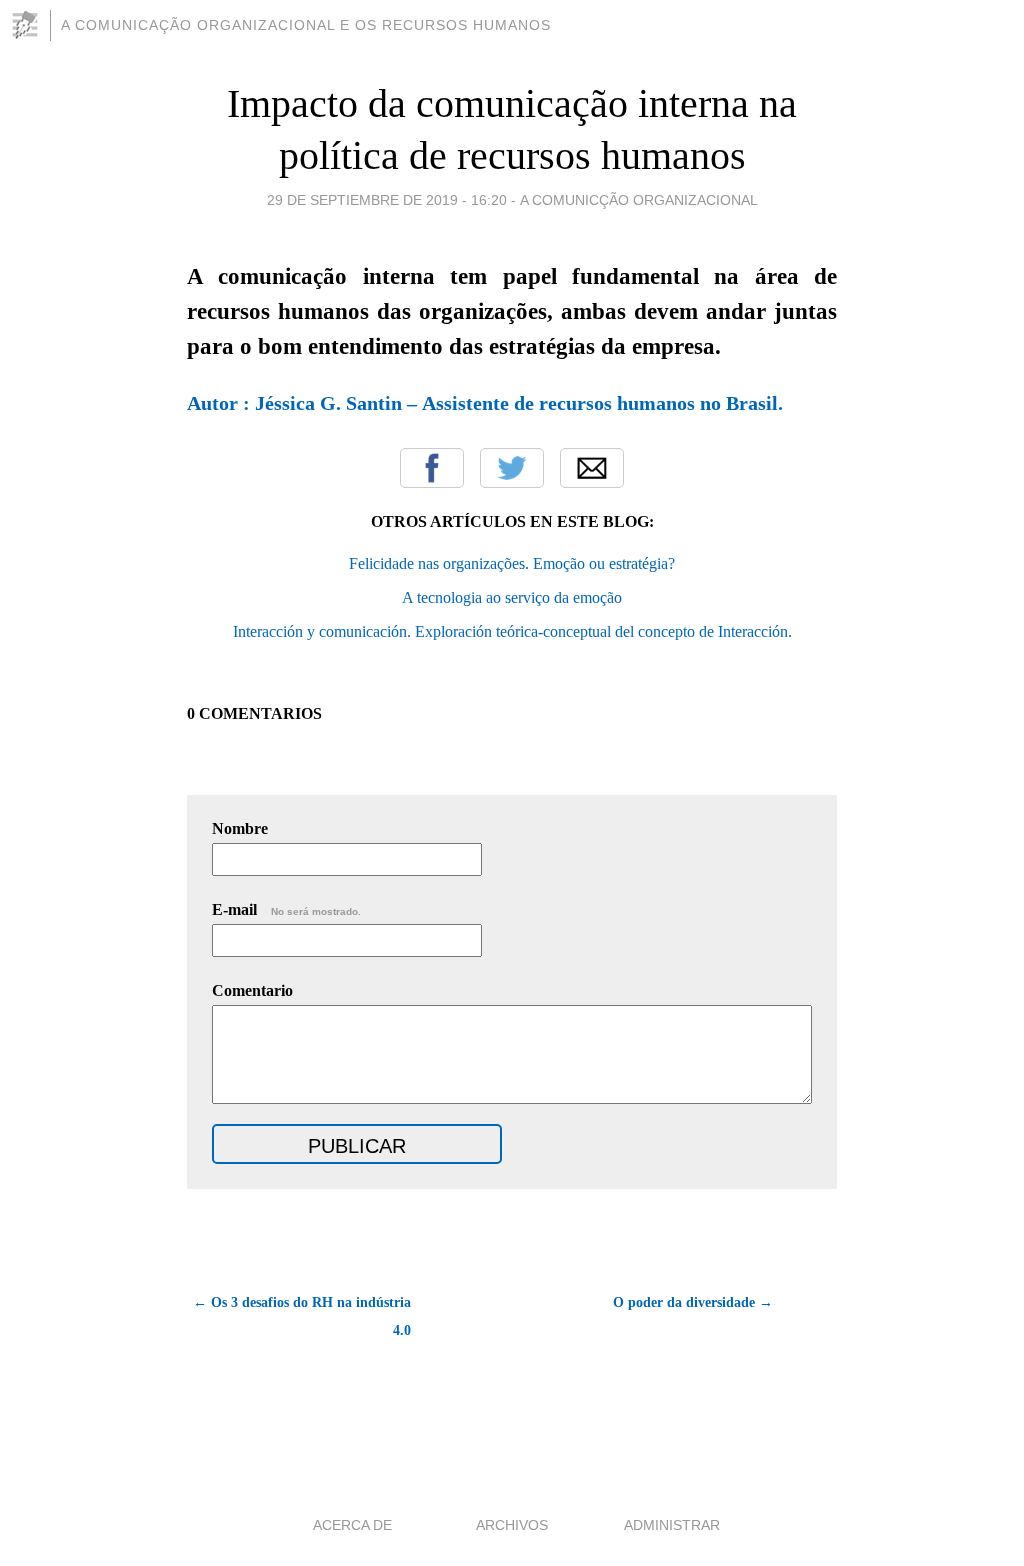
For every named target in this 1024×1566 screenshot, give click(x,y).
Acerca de (352, 1525)
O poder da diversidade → (693, 1302)
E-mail (286, 909)
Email (592, 468)
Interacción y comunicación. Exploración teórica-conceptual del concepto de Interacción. (512, 631)
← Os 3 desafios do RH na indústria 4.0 (302, 1316)
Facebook (432, 468)
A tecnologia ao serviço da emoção (512, 597)
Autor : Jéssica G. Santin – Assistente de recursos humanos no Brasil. (485, 403)
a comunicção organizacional (639, 200)
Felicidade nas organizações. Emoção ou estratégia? (512, 563)
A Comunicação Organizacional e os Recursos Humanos (306, 25)
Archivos (512, 1525)
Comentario (252, 990)
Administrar (672, 1525)
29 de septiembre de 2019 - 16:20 (387, 200)
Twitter (512, 468)
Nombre (240, 828)
